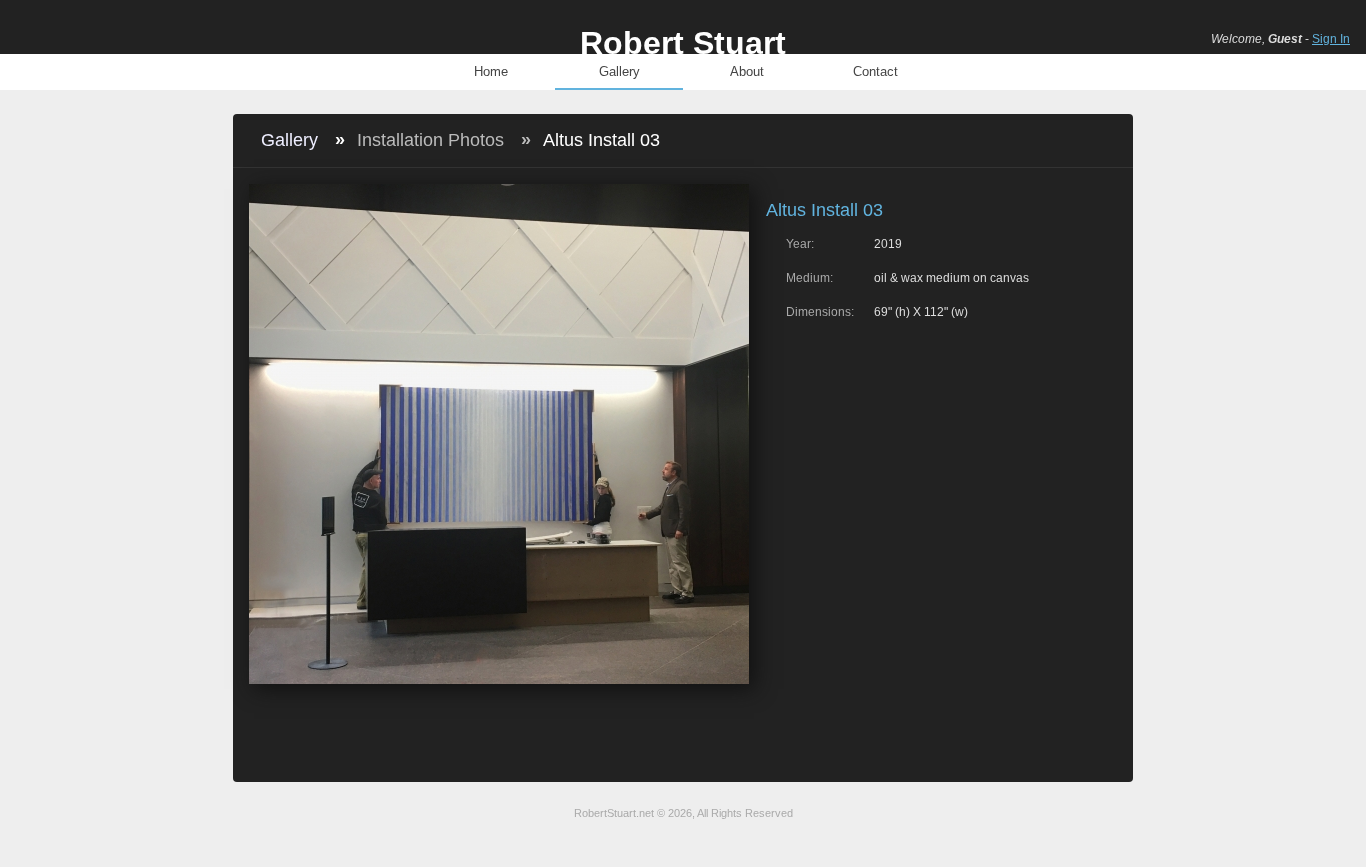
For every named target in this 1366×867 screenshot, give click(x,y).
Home (491, 71)
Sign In (1331, 39)
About (747, 71)
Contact (875, 71)
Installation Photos (430, 140)
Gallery (619, 71)
